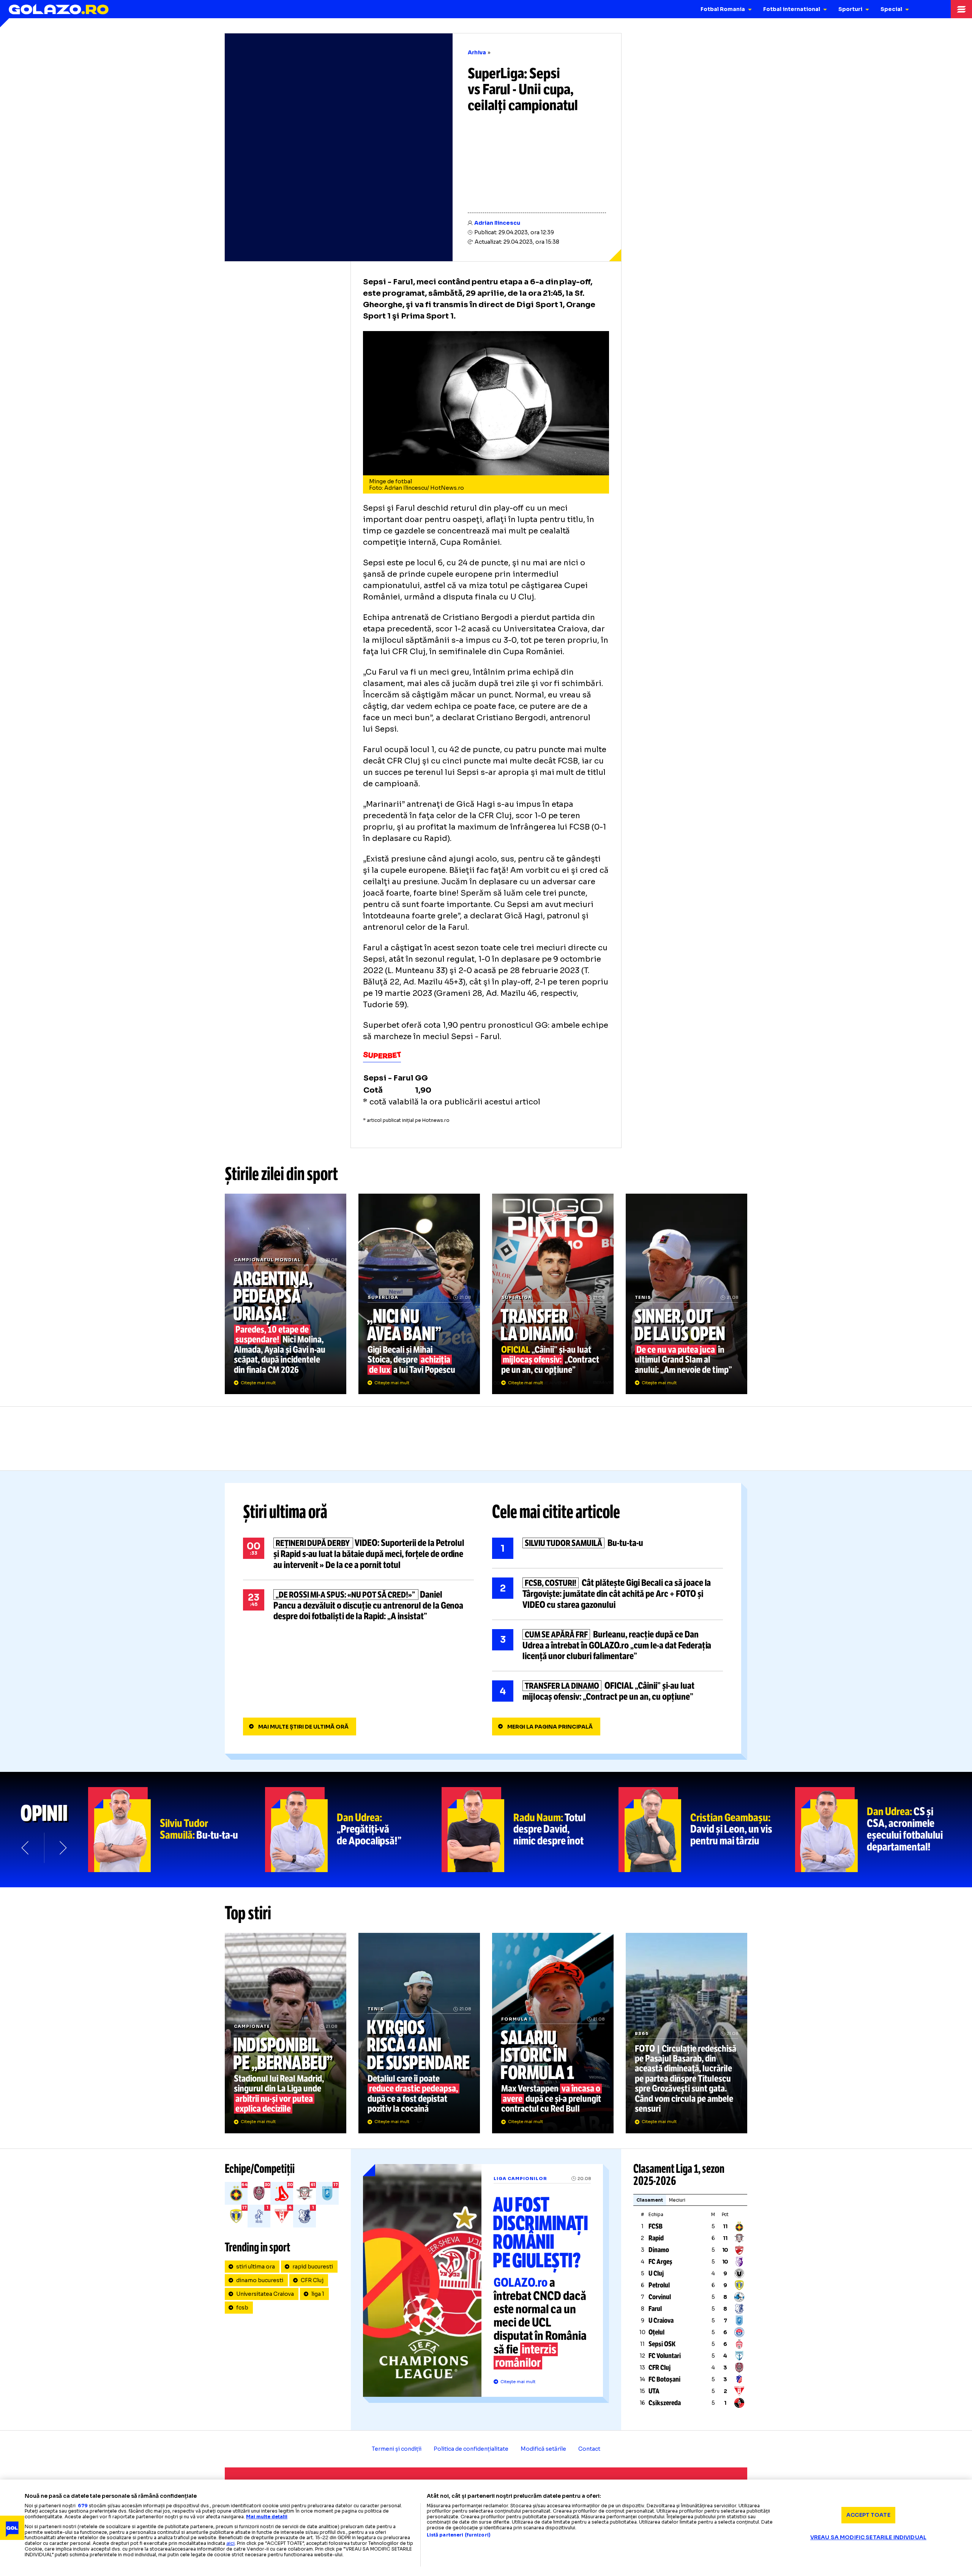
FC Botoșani (664, 2379)
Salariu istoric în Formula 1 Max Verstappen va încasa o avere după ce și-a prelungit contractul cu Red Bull (553, 2033)
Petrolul (659, 2285)
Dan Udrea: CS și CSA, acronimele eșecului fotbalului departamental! (884, 1830)
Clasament (650, 2200)
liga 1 (318, 2294)
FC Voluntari (665, 2356)
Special (891, 9)
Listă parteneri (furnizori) (459, 2535)
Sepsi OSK (662, 2344)
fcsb (242, 2308)
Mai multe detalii (267, 2517)
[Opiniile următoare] (62, 1848)
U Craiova (661, 2320)
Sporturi (850, 9)
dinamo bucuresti (260, 2280)
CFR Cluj (312, 2280)
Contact (589, 2449)
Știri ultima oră (285, 1512)
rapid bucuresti (313, 2267)
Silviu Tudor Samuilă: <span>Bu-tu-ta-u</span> (177, 1830)
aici (230, 2543)
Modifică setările (543, 2449)
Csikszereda (665, 2403)
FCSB (656, 2226)
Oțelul (656, 2332)
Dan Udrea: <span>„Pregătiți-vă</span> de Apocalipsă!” (353, 1830)
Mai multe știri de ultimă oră (303, 1727)
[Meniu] (961, 9)
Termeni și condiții (397, 2449)
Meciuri (677, 2200)
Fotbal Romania (723, 9)
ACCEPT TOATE (868, 2515)
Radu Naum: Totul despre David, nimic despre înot (530, 1830)
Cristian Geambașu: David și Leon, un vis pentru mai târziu (707, 1830)
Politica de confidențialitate (471, 2449)
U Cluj (656, 2273)
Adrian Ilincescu (497, 223)
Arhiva (477, 52)
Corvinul (660, 2297)
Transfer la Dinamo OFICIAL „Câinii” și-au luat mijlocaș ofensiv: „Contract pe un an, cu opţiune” (553, 1294)
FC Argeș (660, 2262)
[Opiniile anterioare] (26, 1848)
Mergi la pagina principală (550, 1727)
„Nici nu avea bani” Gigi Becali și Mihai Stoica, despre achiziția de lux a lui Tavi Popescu (419, 1294)
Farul (655, 2309)
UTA (654, 2391)
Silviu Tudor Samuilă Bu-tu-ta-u (607, 1548)
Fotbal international (792, 9)
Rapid (656, 2238)
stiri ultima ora (256, 2267)
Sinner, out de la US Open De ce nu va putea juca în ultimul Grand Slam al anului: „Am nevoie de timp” (686, 1294)
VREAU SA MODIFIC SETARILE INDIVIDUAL (868, 2537)
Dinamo (659, 2250)
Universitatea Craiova (265, 2294)
